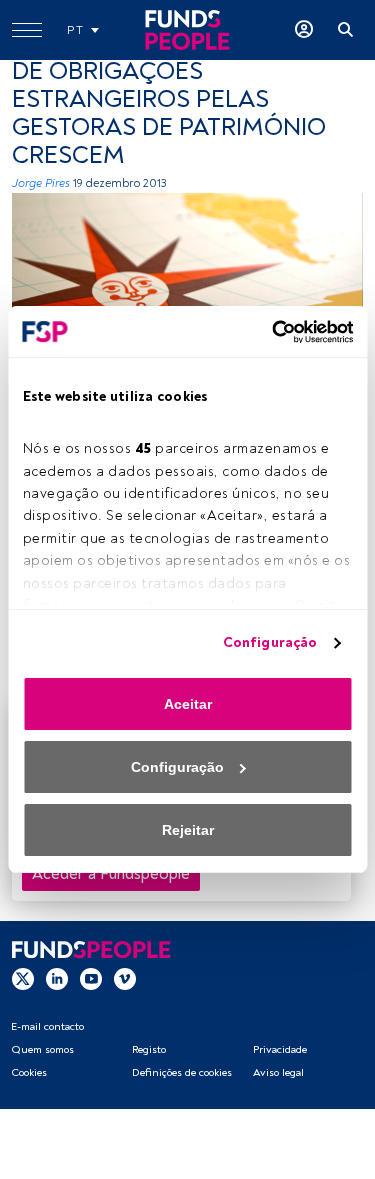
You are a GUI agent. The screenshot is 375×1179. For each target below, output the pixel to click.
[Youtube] (91, 978)
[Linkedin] (57, 978)
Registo (149, 1049)
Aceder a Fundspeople (111, 874)
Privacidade (280, 1049)
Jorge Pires (41, 183)
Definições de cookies (182, 1072)
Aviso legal (278, 1072)
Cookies (29, 1072)
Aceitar (188, 704)
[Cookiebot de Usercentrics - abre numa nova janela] (268, 332)
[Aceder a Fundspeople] (304, 30)
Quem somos (42, 1049)
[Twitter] (23, 978)
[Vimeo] (125, 978)
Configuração (270, 642)
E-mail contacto (47, 1026)
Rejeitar (188, 830)
